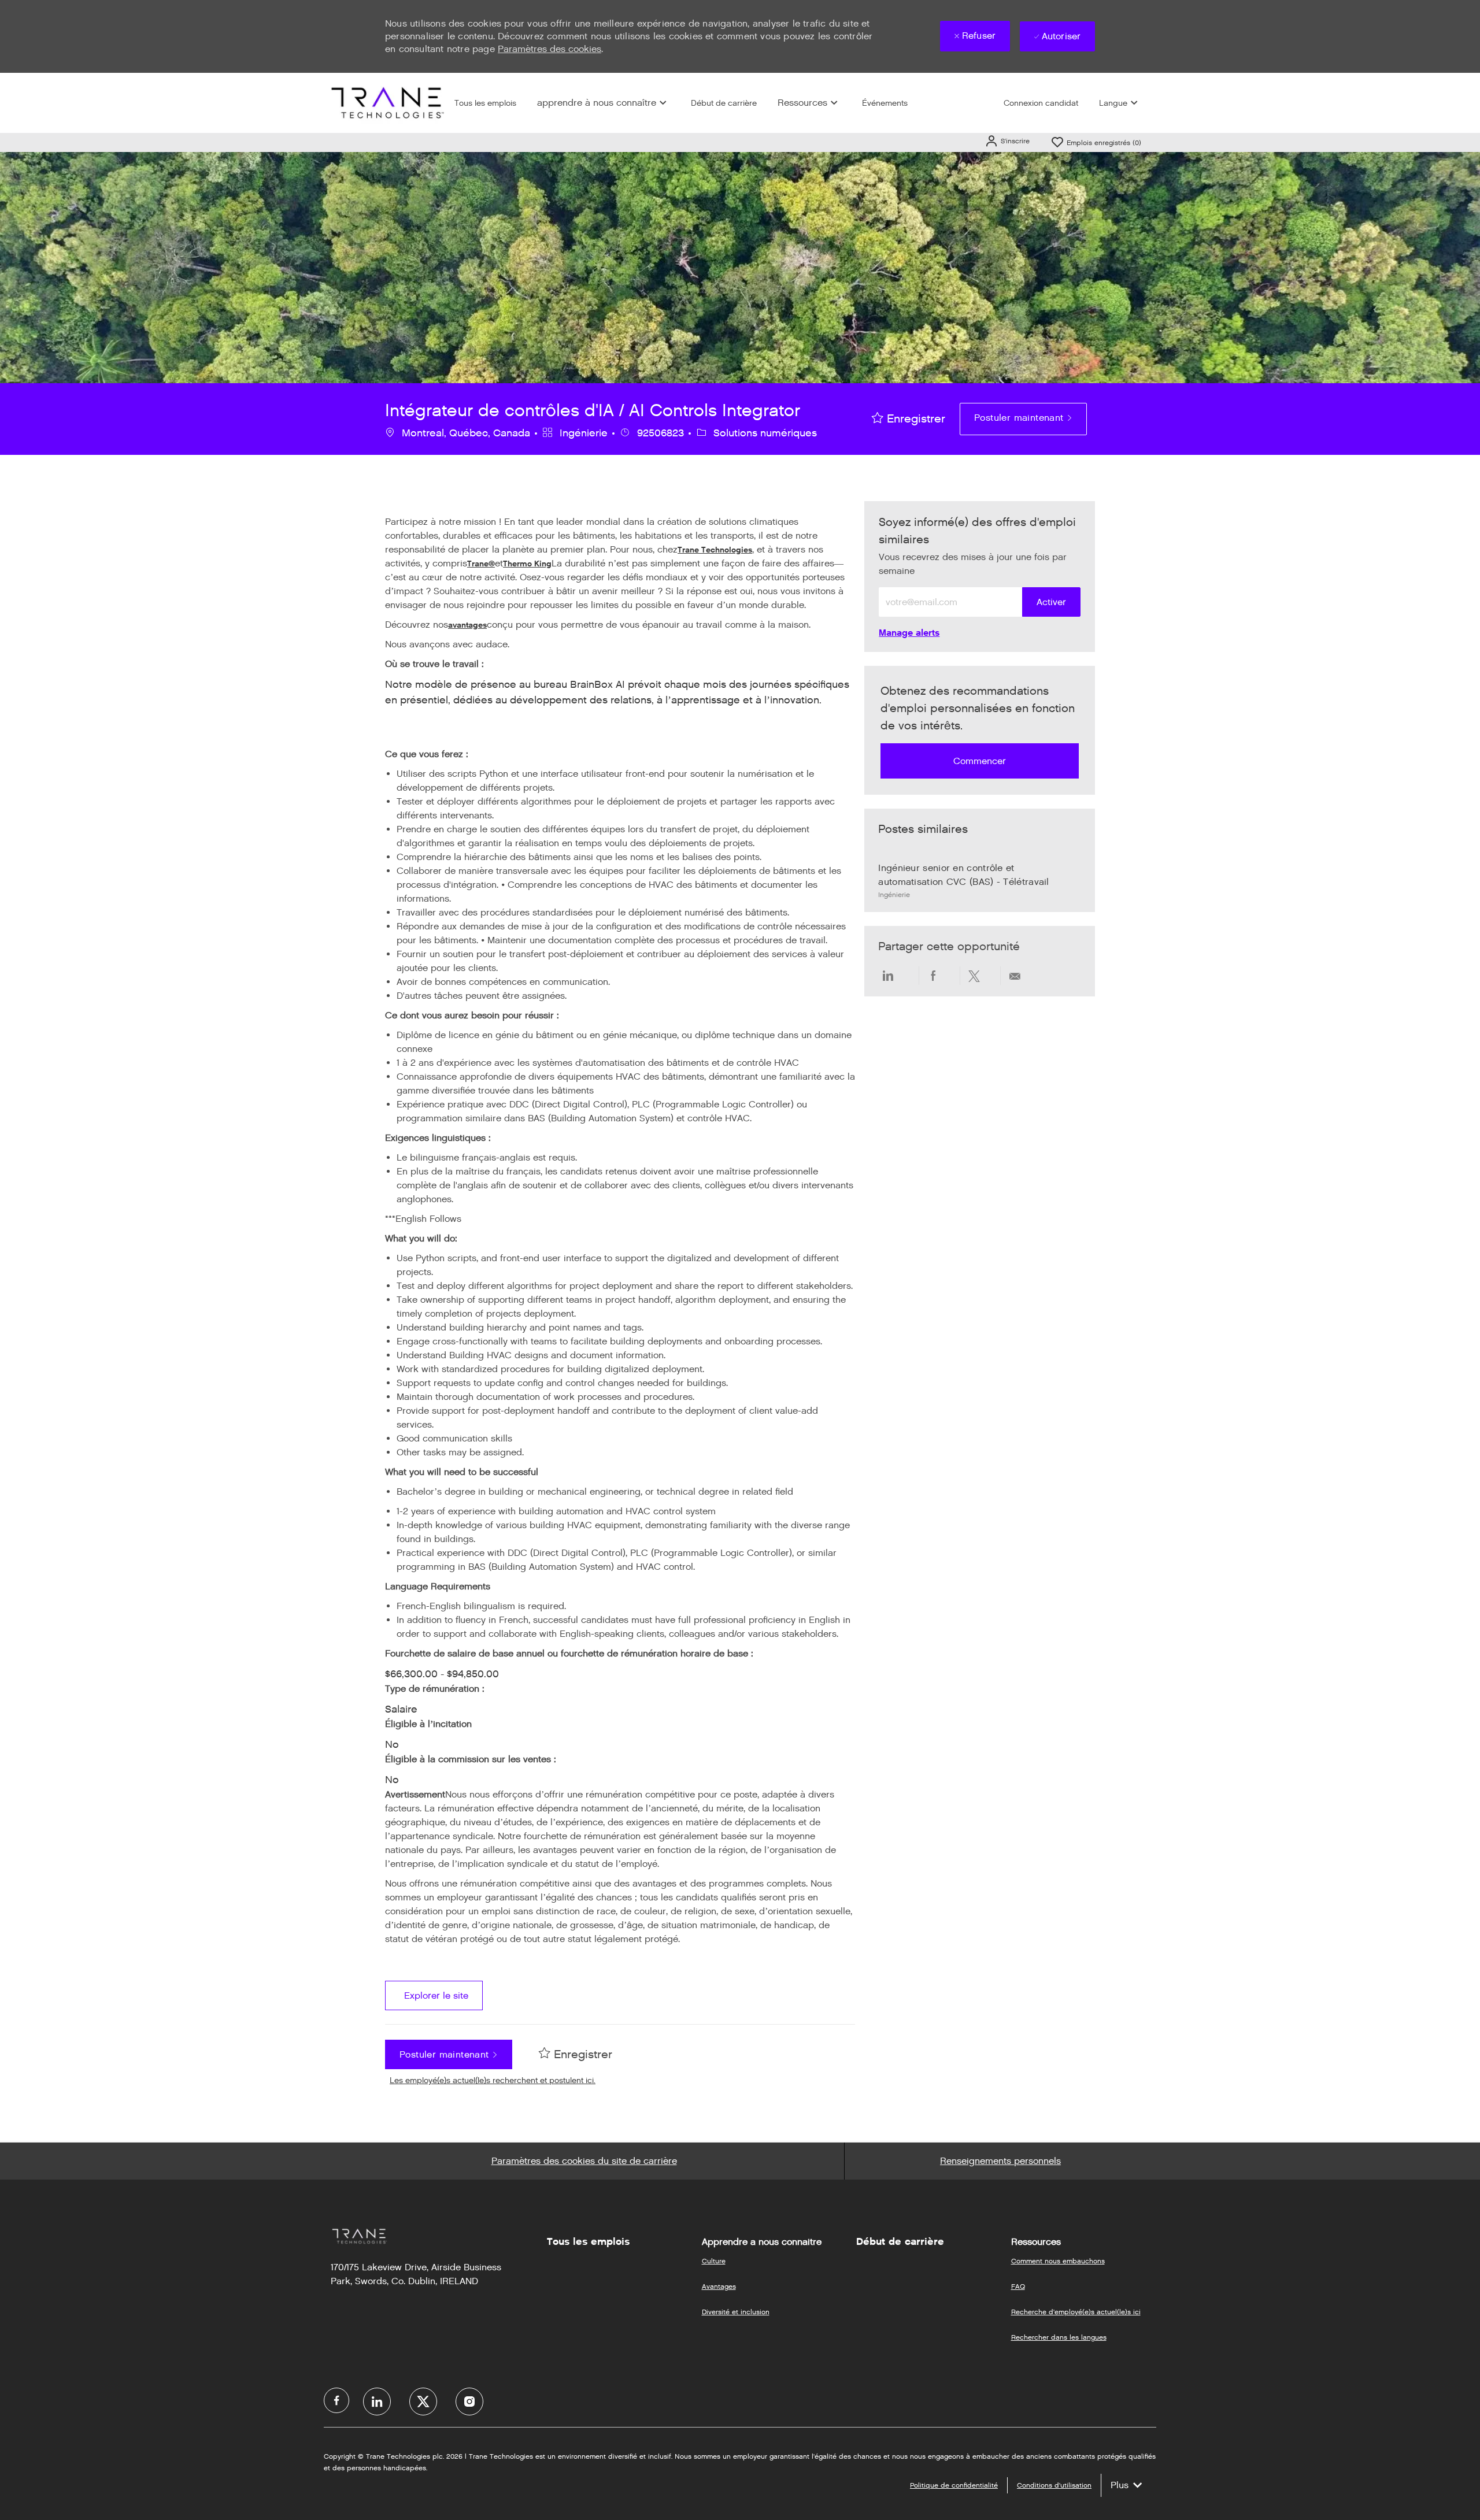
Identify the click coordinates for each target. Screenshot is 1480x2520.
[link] (909, 633)
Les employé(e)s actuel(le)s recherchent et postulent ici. (493, 2080)
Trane (478, 564)
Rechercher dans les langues (1059, 2337)
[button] (1007, 141)
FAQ (1018, 2286)
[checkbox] (909, 419)
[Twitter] (423, 2402)
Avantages (719, 2286)
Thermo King (527, 564)
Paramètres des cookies (550, 49)
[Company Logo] (386, 103)
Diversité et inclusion (736, 2312)
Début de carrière (724, 103)
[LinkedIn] (377, 2402)
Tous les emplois (485, 103)
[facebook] (336, 2400)
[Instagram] (469, 2402)
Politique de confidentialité (954, 2485)
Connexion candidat (1041, 103)
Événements (885, 103)
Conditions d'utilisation (1054, 2485)
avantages (467, 625)
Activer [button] (1051, 602)
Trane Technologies (715, 550)
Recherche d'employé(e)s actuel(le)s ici (1076, 2312)
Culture (714, 2261)
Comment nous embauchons (1058, 2261)
